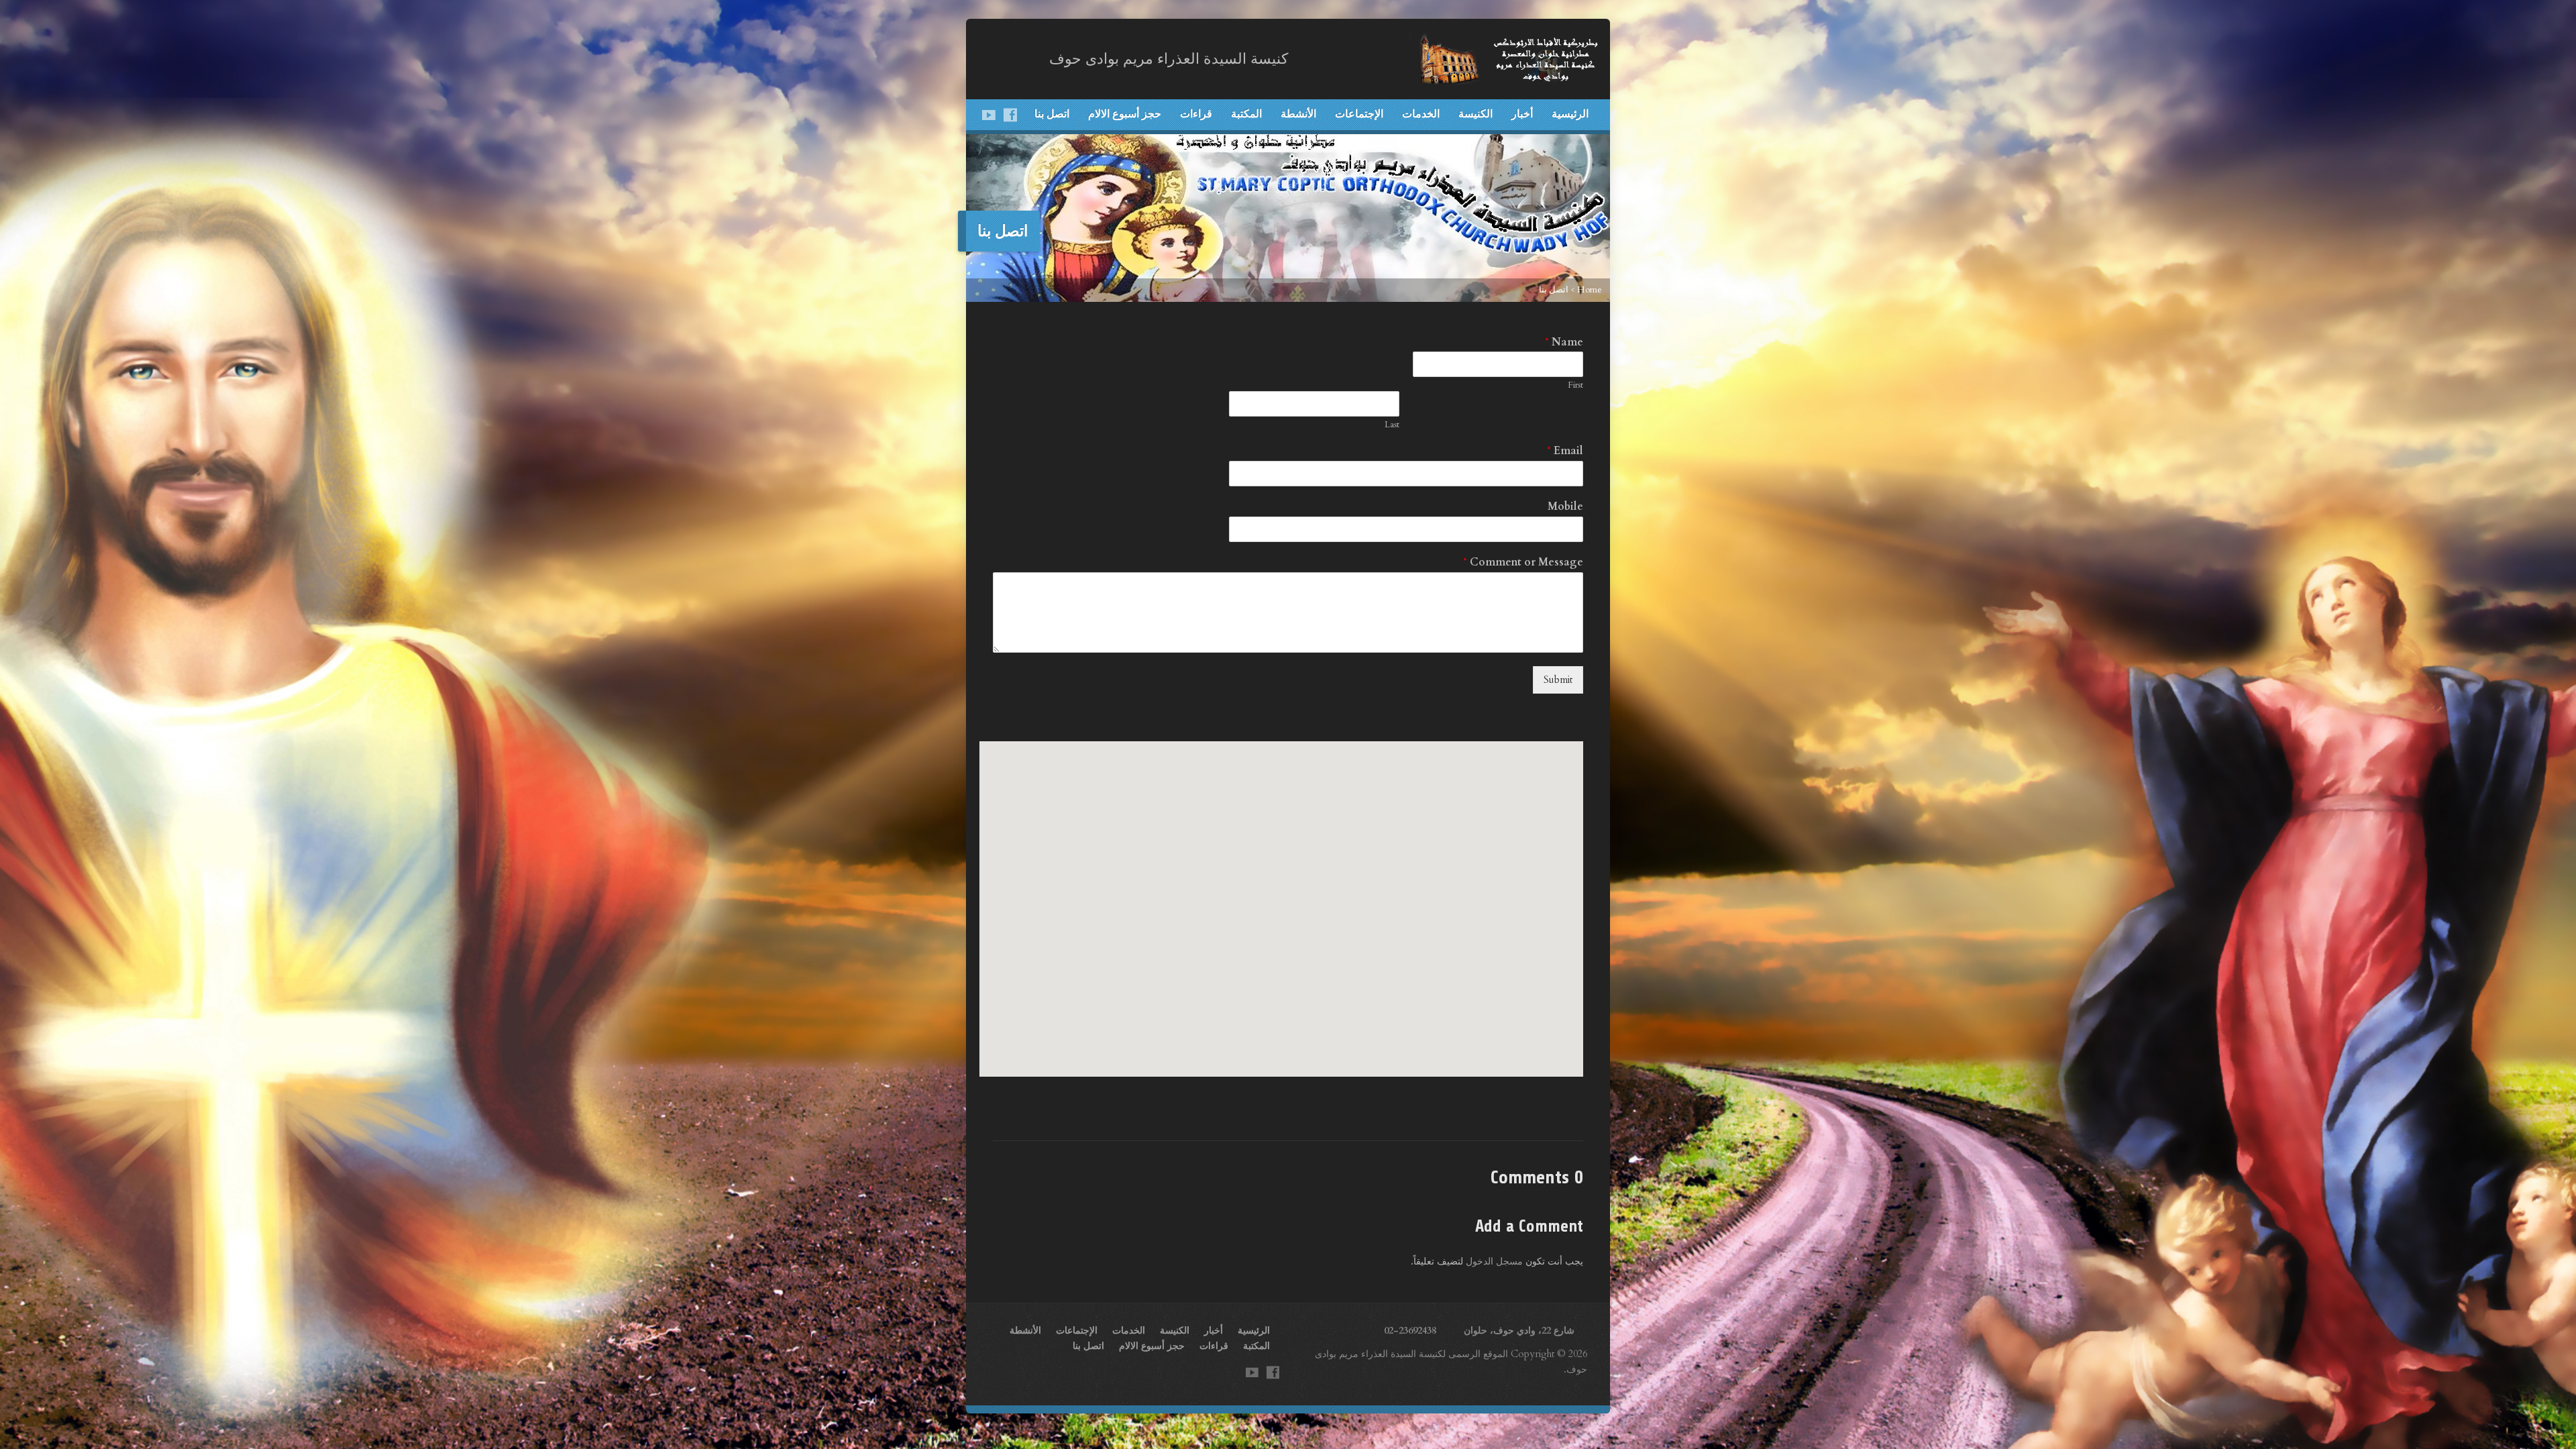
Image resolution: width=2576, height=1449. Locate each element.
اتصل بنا (1052, 113)
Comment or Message (1523, 562)
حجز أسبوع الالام (1125, 113)
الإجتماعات (1359, 113)
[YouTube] (989, 115)
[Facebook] (1010, 115)
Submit (1558, 680)
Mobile (1565, 507)
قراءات (1196, 113)
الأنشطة (1298, 113)
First (1575, 385)
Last (1392, 425)
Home (1590, 290)
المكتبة (1246, 113)
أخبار (1522, 113)
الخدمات (1421, 113)
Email (1565, 451)
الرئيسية (1570, 113)
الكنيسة (1475, 113)
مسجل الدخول (1494, 1262)
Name (1564, 342)
